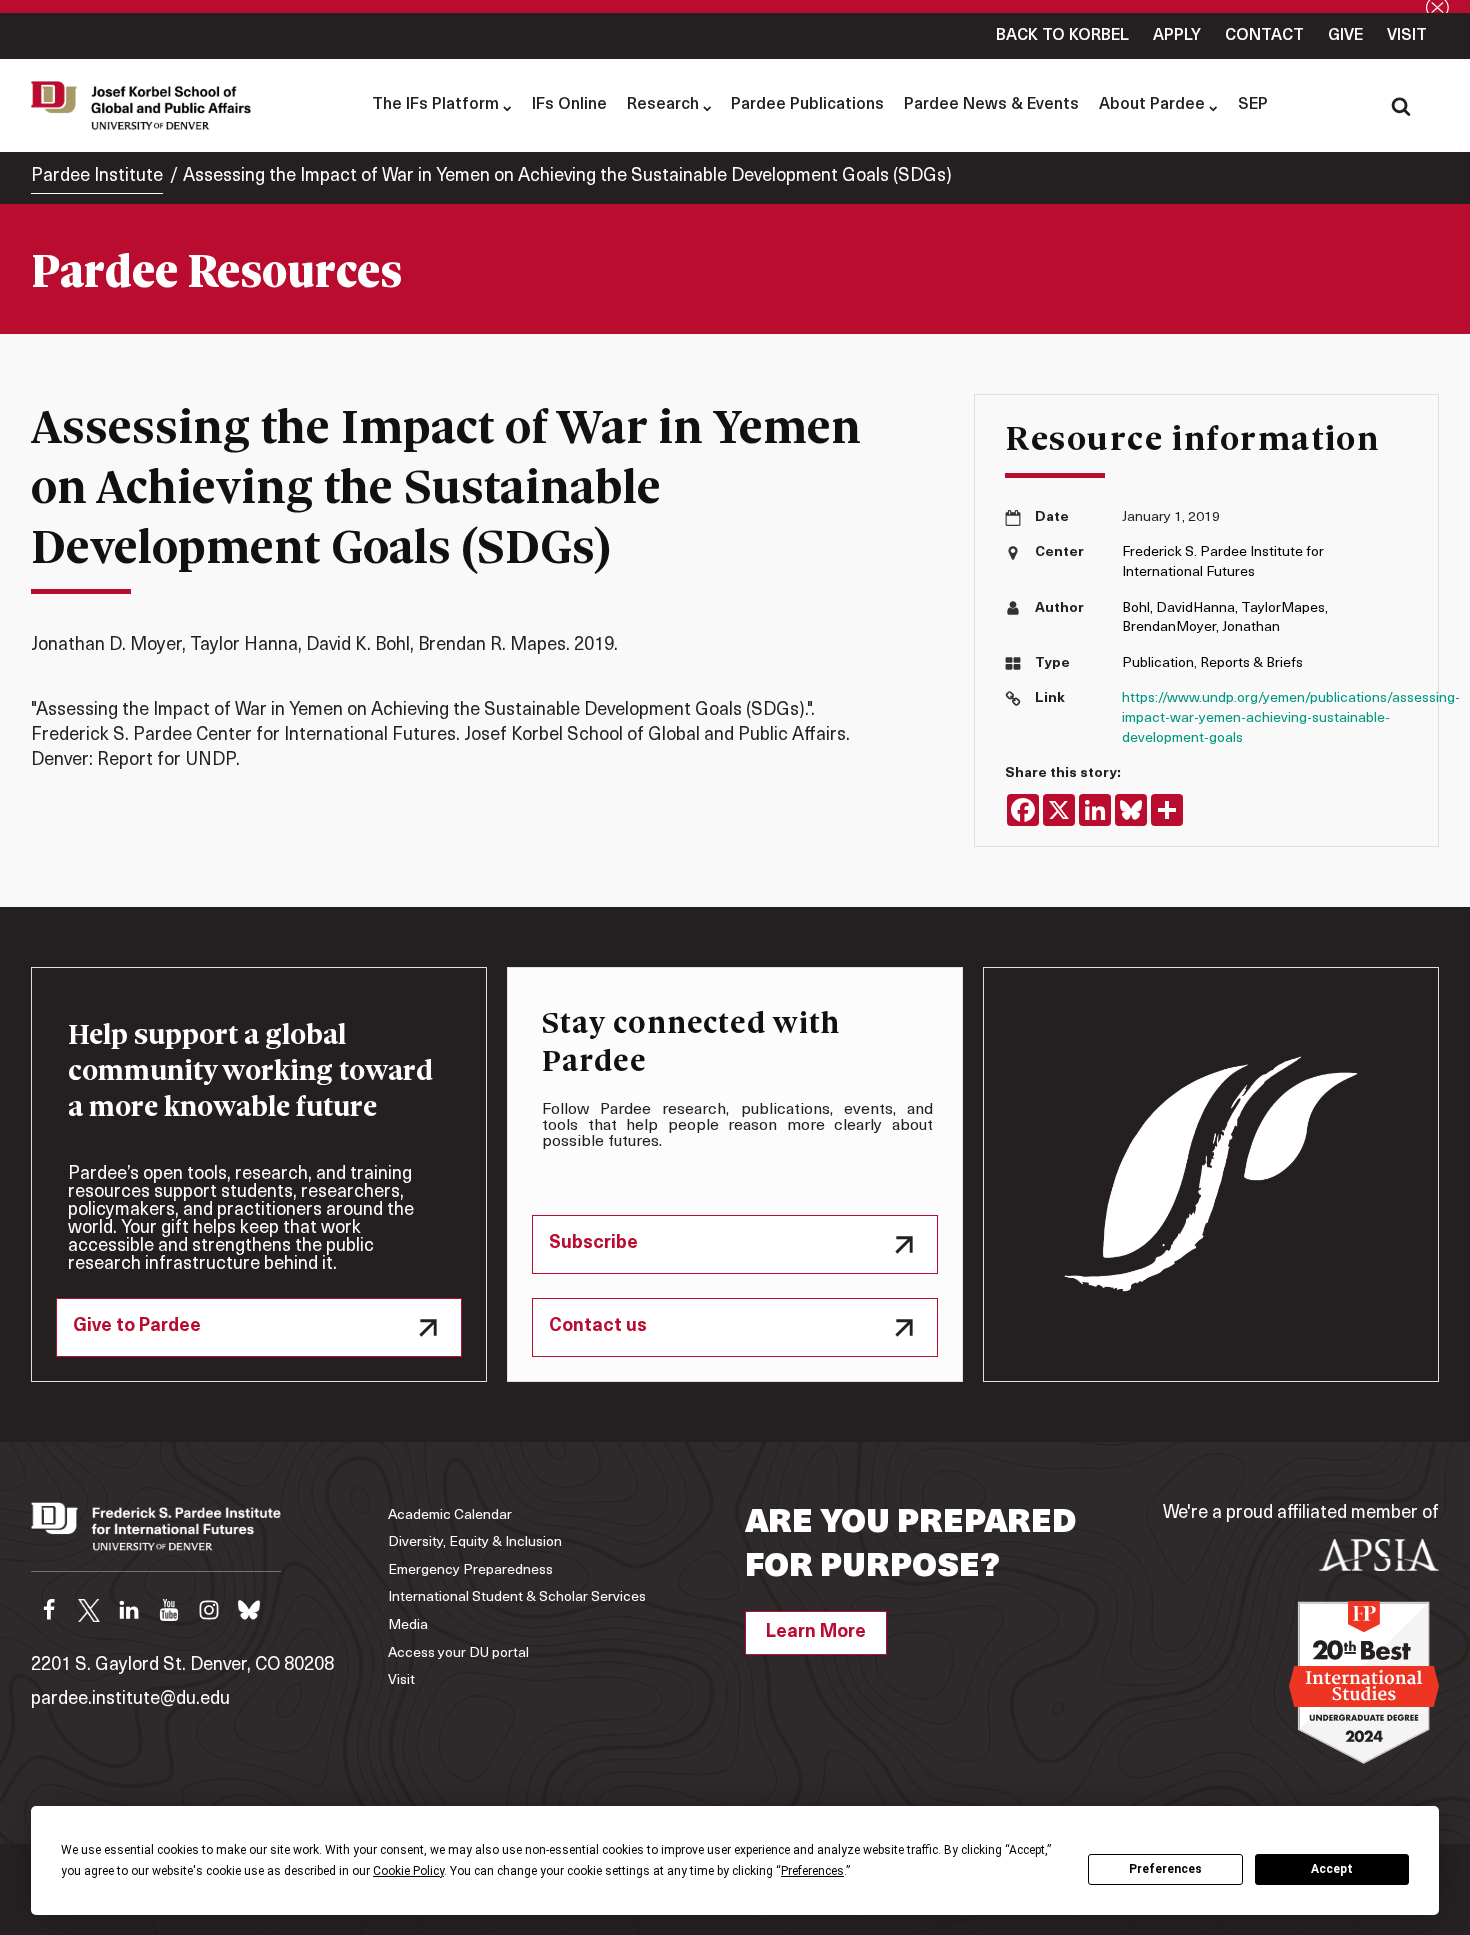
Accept (1332, 1869)
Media (408, 1625)
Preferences (1165, 1869)
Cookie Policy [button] (408, 1871)
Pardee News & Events (991, 105)
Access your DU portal (458, 1653)
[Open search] (1401, 106)
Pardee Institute (97, 177)
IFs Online (569, 105)
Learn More (816, 1633)
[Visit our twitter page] (89, 1610)
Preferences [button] (812, 1871)
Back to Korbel (1062, 36)
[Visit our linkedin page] (129, 1610)
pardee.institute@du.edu (130, 1700)
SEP (1253, 105)
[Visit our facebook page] (49, 1610)
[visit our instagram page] (209, 1610)
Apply (1177, 36)
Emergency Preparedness (470, 1570)
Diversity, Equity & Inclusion (475, 1542)
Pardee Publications (807, 105)
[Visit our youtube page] (169, 1610)
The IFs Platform (435, 105)
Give (1345, 36)
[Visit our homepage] (156, 1537)
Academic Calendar (450, 1515)
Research (663, 105)
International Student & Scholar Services (517, 1597)
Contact (1264, 36)
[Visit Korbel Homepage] (146, 105)
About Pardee (1152, 105)
